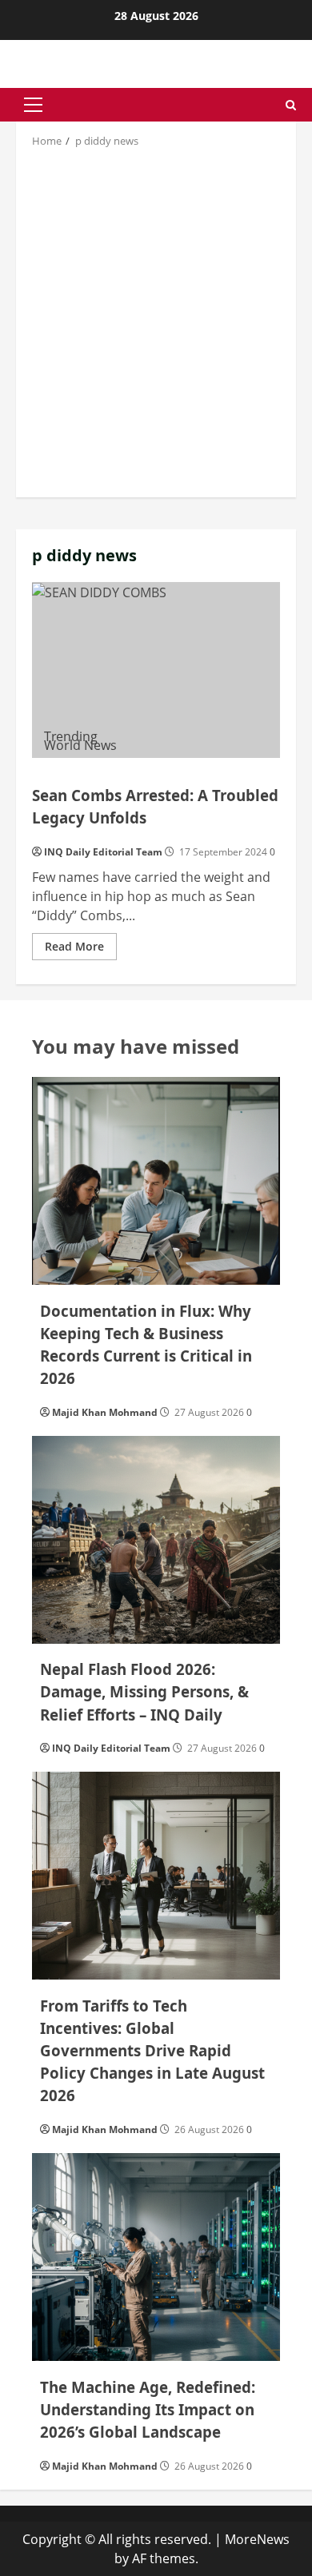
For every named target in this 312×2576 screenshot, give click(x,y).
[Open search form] (291, 105)
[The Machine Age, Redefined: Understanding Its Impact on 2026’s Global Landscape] (156, 2257)
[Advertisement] (156, 321)
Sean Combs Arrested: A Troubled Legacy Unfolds (156, 670)
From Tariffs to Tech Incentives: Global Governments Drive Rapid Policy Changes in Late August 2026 (152, 2050)
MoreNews (257, 2539)
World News (80, 745)
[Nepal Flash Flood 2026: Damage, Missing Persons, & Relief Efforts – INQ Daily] (156, 1540)
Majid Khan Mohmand (105, 1412)
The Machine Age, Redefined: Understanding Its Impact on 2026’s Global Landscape (148, 2409)
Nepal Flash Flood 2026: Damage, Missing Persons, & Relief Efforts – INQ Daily (144, 1691)
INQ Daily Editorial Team (103, 852)
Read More (81, 949)
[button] (33, 105)
